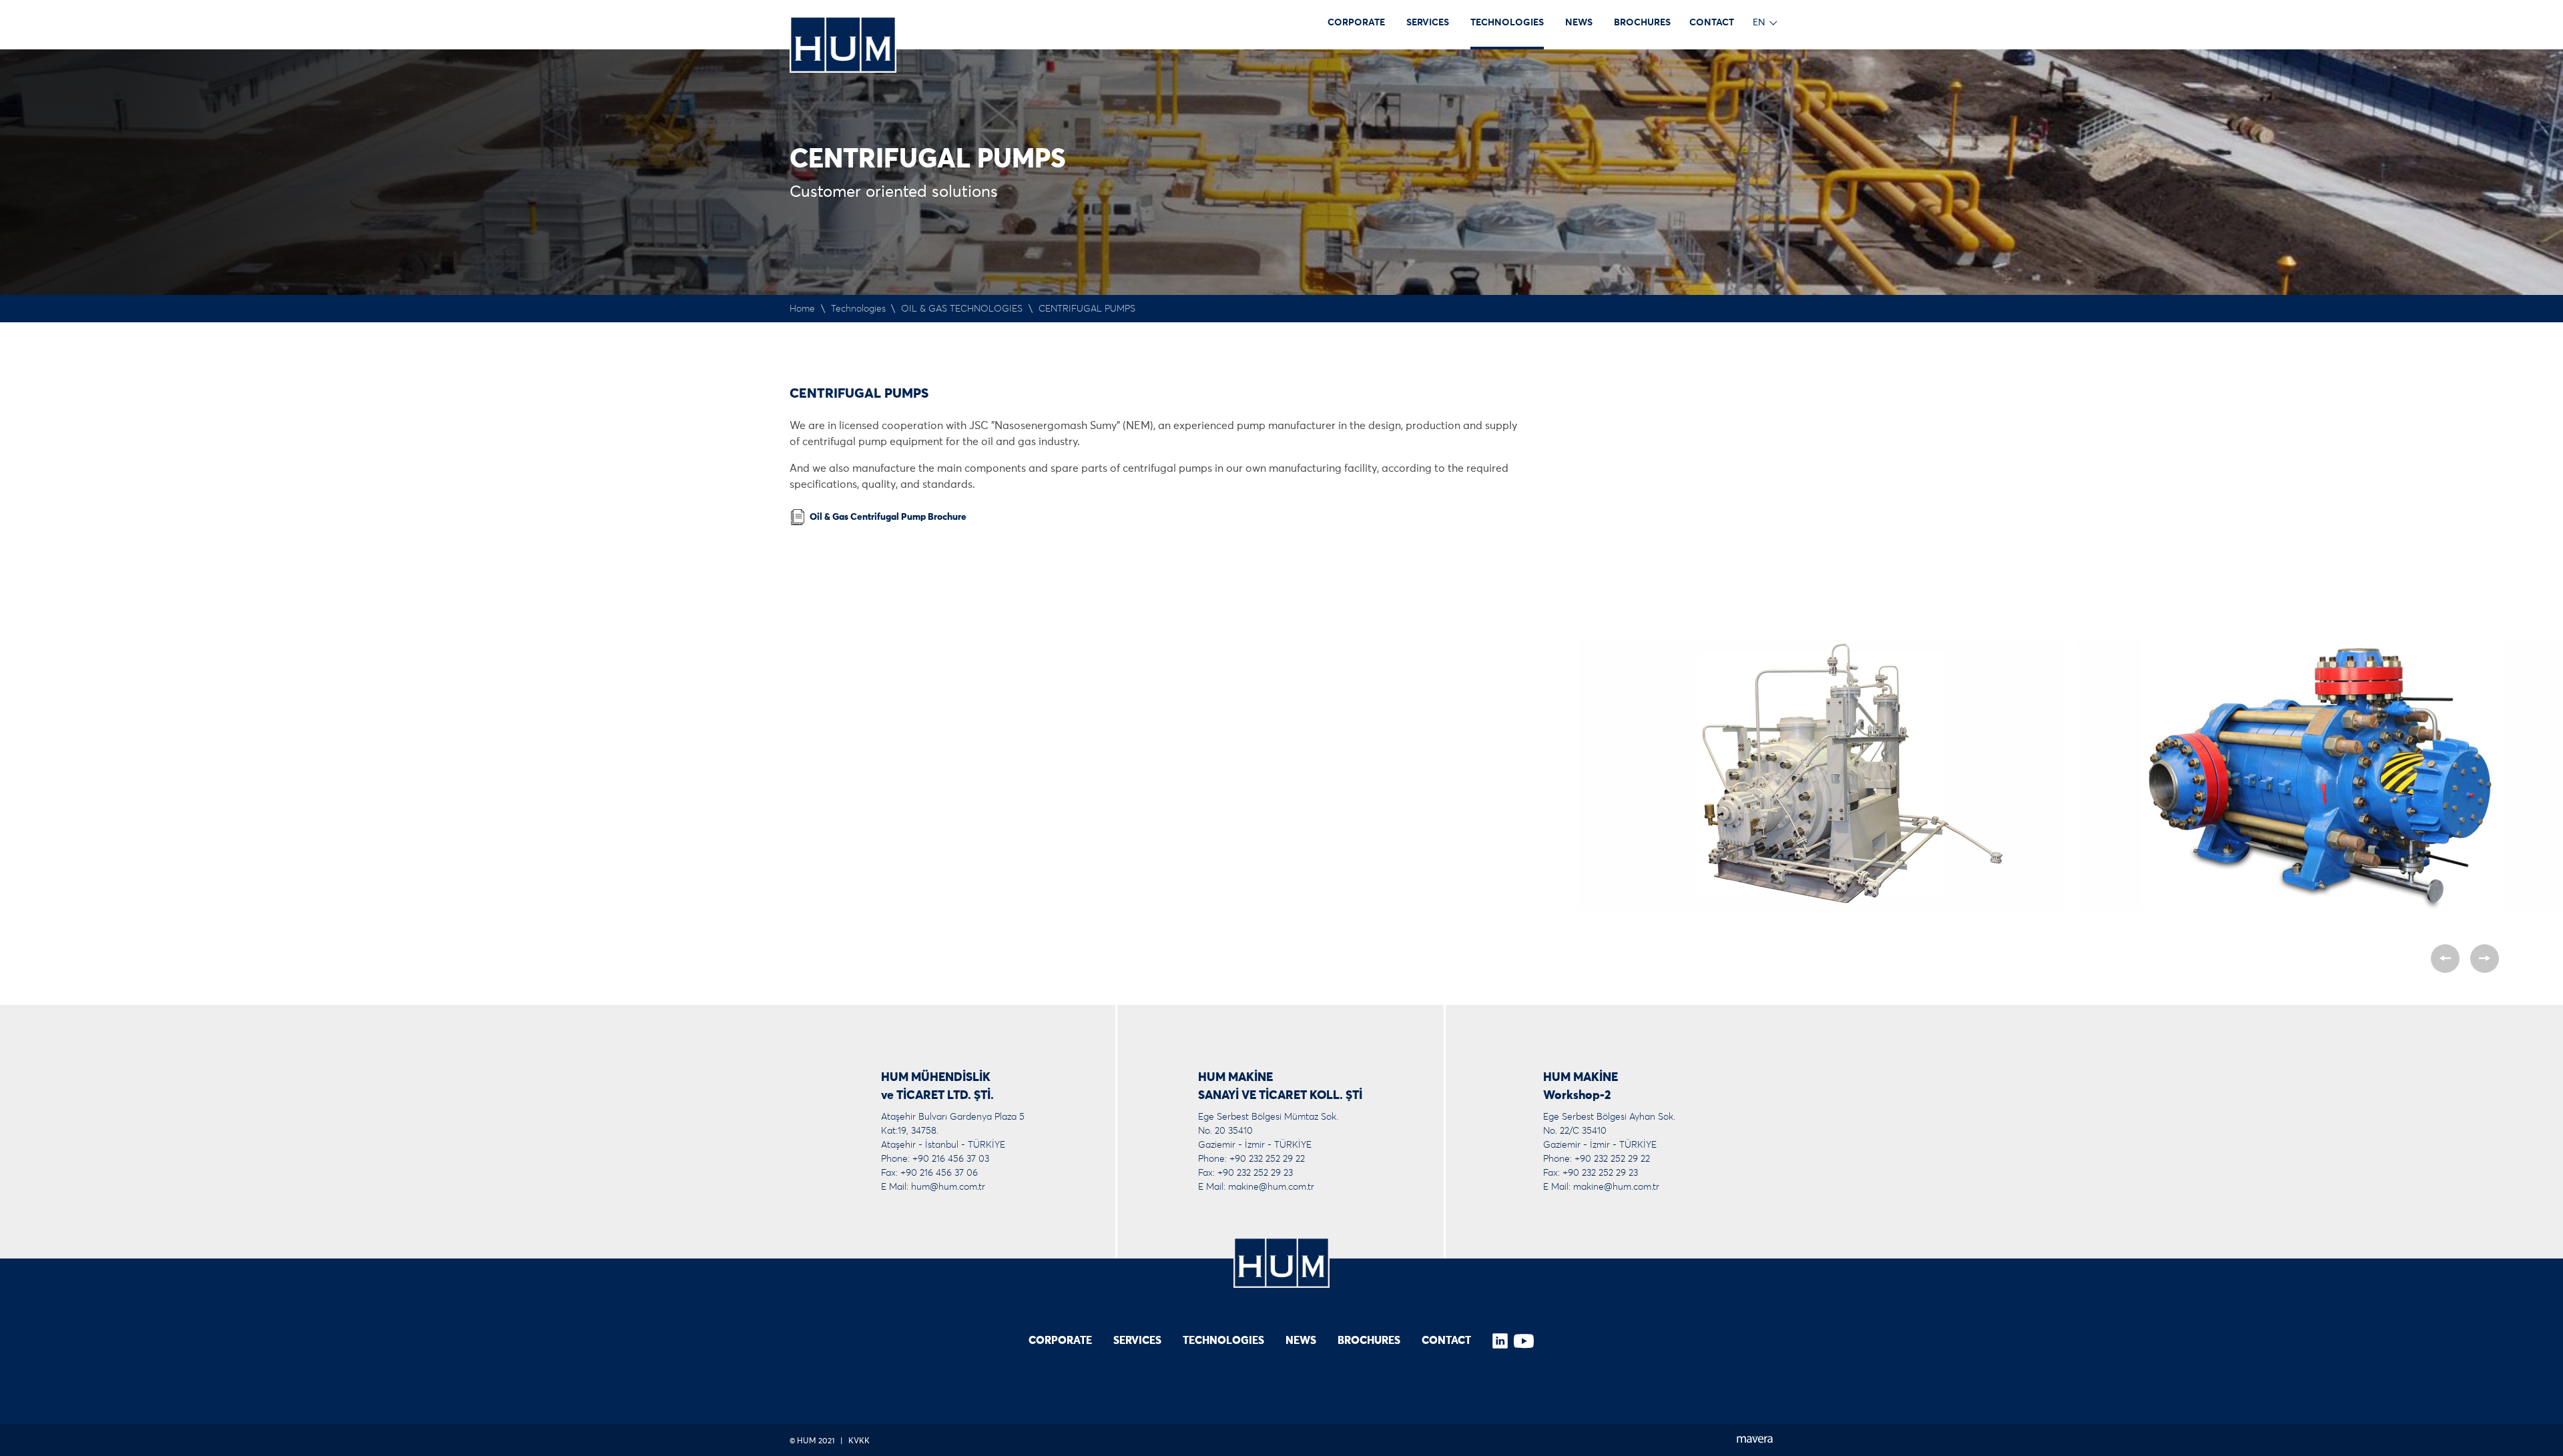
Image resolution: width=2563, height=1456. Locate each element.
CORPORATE (1356, 23)
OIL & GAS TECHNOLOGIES (962, 309)
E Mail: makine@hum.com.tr (1256, 1187)
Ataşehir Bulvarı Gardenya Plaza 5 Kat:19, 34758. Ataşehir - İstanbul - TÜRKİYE (953, 1131)
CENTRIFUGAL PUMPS (1087, 309)
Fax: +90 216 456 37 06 (929, 1173)
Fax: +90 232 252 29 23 (1245, 1173)
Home (802, 309)
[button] (2445, 959)
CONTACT (1712, 23)
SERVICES (1428, 23)
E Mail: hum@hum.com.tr (933, 1187)
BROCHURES (1642, 23)
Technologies (858, 309)
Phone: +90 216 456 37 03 (935, 1159)
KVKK (859, 1441)
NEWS (1579, 23)
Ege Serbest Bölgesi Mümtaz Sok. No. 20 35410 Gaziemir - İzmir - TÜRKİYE (1268, 1131)
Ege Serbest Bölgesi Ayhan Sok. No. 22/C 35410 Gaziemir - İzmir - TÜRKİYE (1609, 1131)
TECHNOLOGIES (1507, 23)
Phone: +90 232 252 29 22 (1251, 1159)
